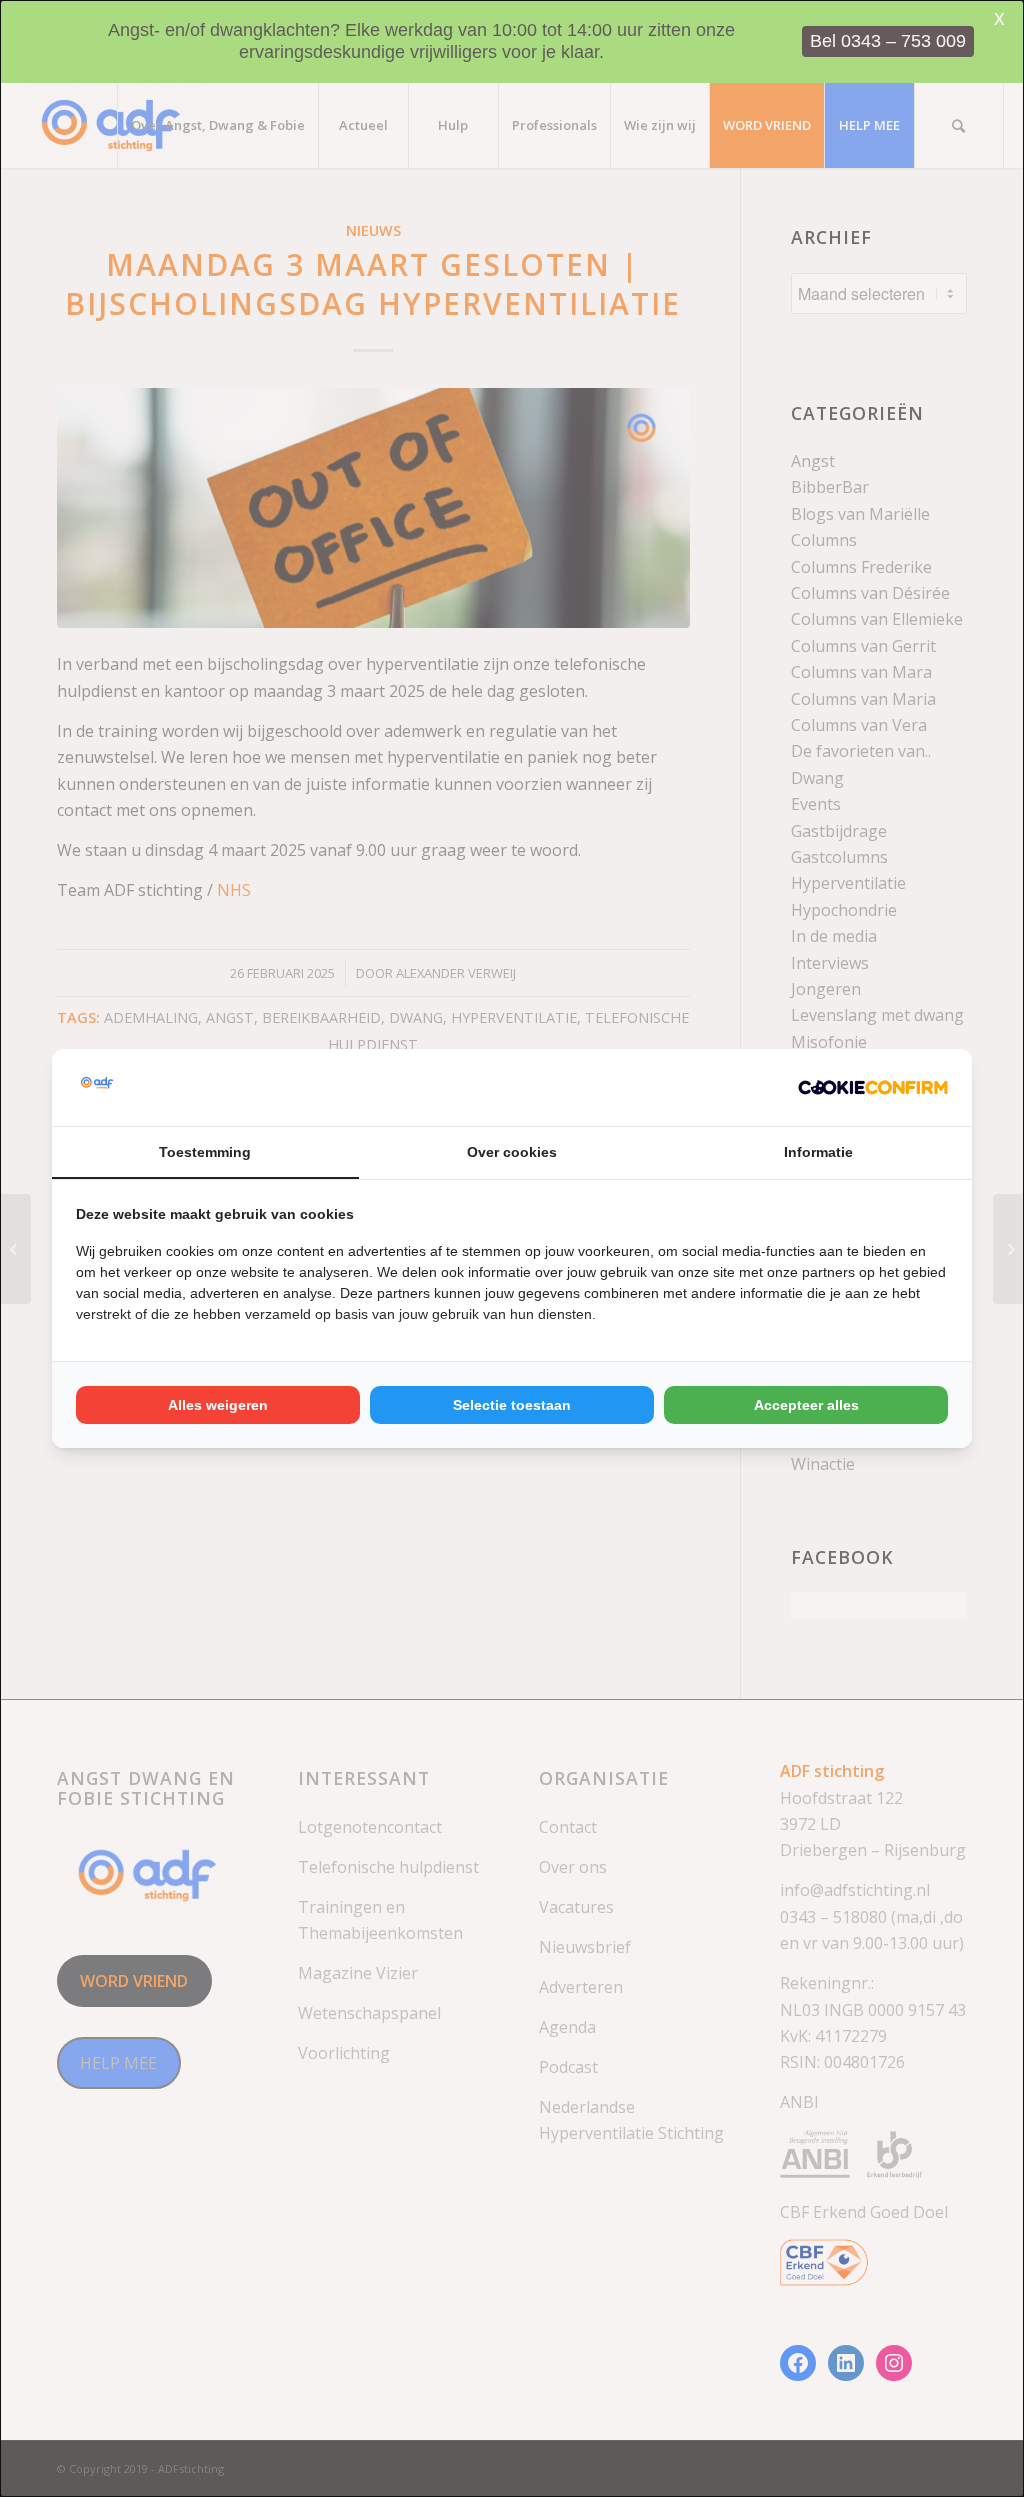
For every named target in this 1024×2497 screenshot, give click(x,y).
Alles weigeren (218, 1405)
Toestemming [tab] (205, 1152)
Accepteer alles (806, 1405)
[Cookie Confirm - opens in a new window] (873, 1087)
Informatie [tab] (818, 1152)
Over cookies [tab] (512, 1152)
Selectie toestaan (512, 1405)
